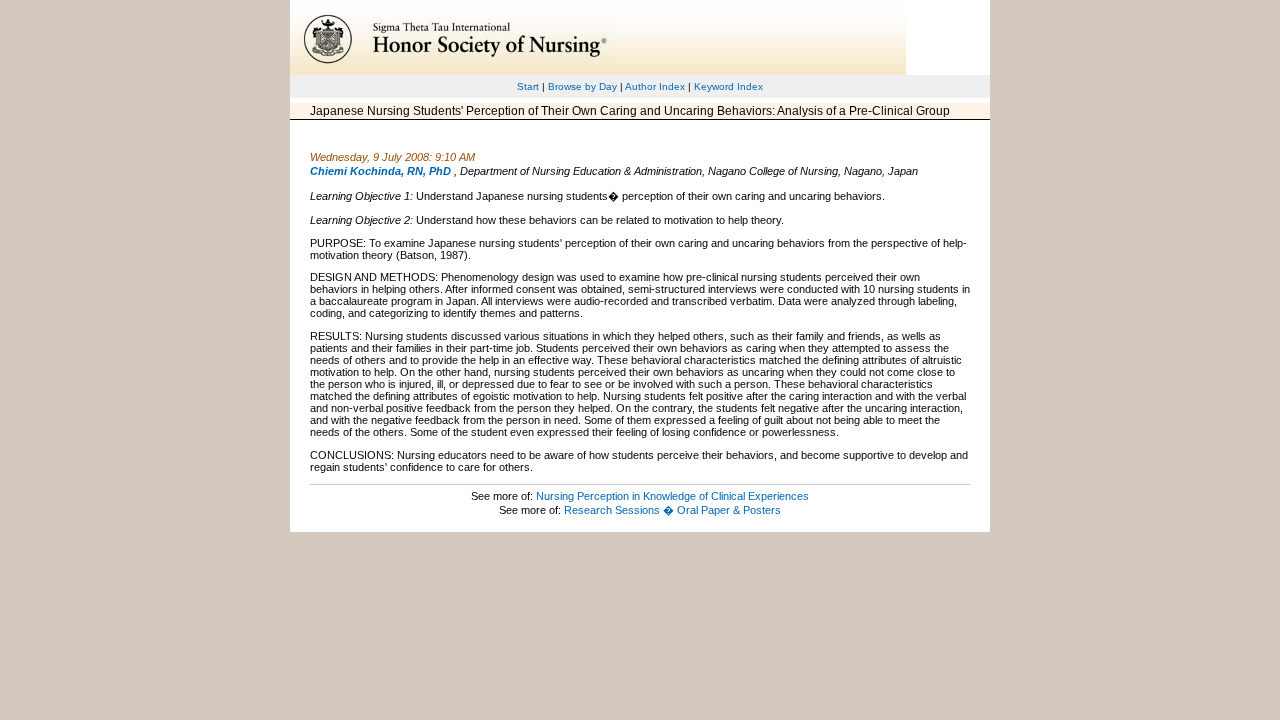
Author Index (655, 86)
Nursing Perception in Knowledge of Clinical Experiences (672, 496)
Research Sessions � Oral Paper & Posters (672, 510)
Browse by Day (582, 86)
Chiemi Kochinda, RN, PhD (380, 171)
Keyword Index (728, 86)
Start (528, 86)
